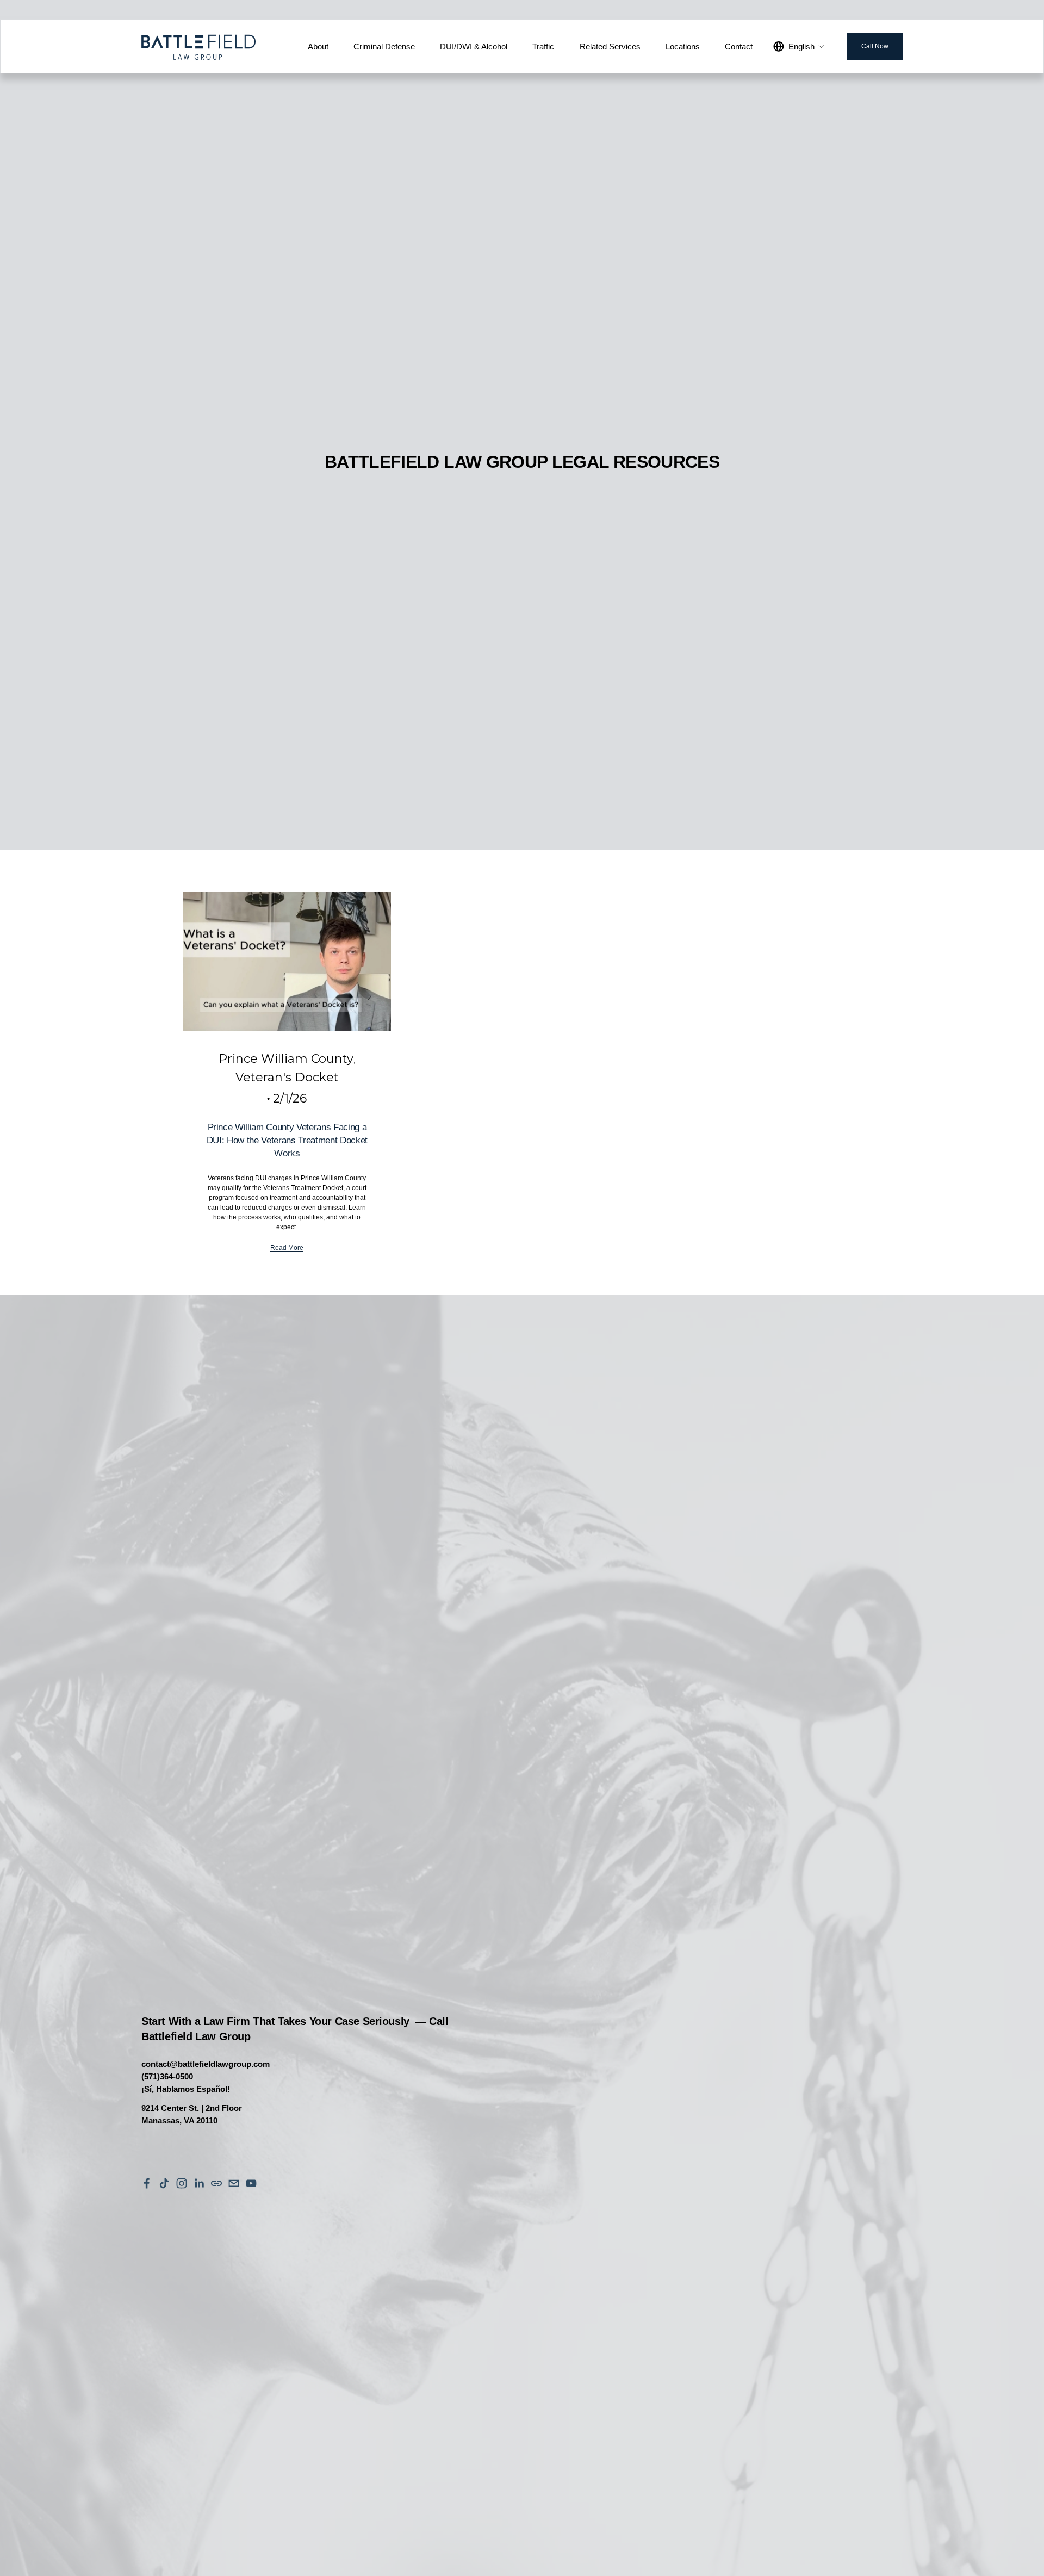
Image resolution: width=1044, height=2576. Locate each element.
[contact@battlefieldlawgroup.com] (234, 2183)
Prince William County (286, 1059)
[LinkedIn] (199, 2183)
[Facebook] (147, 2183)
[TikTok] (164, 2183)
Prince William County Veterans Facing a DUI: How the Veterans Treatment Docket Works (287, 1140)
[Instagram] (182, 2183)
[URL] (216, 2183)
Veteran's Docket (287, 1077)
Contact (739, 47)
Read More (287, 1248)
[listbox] (800, 46)
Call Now (875, 46)
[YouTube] (251, 2183)
